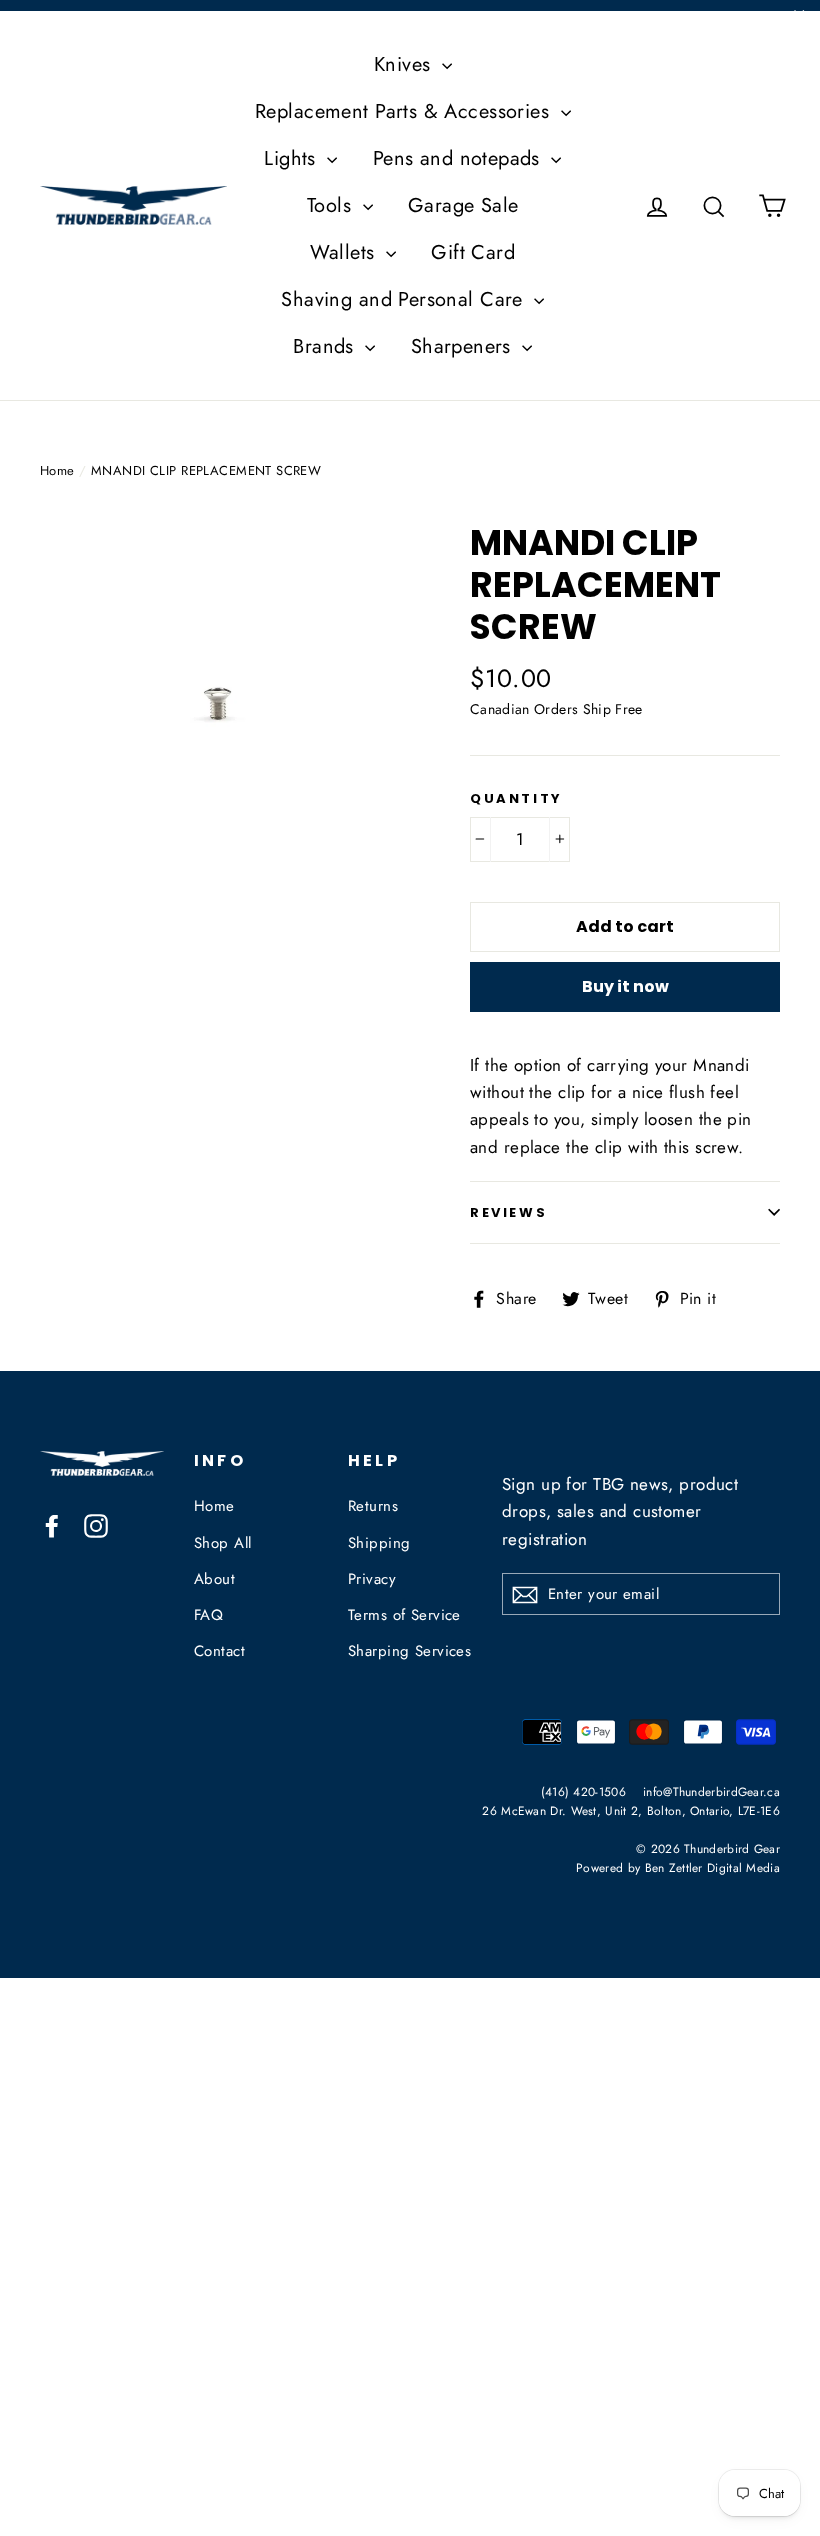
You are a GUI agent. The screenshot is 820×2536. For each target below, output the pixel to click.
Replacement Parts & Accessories (405, 111)
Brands (326, 346)
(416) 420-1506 (583, 1791)
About (214, 1579)
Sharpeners (464, 346)
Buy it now (625, 986)
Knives (405, 64)
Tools (332, 205)
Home (57, 470)
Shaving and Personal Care (405, 299)
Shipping (379, 1543)
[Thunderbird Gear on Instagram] (96, 1524)
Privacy (372, 1579)
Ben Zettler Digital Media (713, 1867)
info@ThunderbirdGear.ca (711, 1791)
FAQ (208, 1615)
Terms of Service (404, 1615)
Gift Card (473, 252)
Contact (219, 1651)
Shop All (222, 1543)
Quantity (516, 799)
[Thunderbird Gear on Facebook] (52, 1524)
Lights (293, 158)
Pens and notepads (460, 158)
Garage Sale (463, 205)
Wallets (345, 252)
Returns (373, 1506)
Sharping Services (409, 1651)
